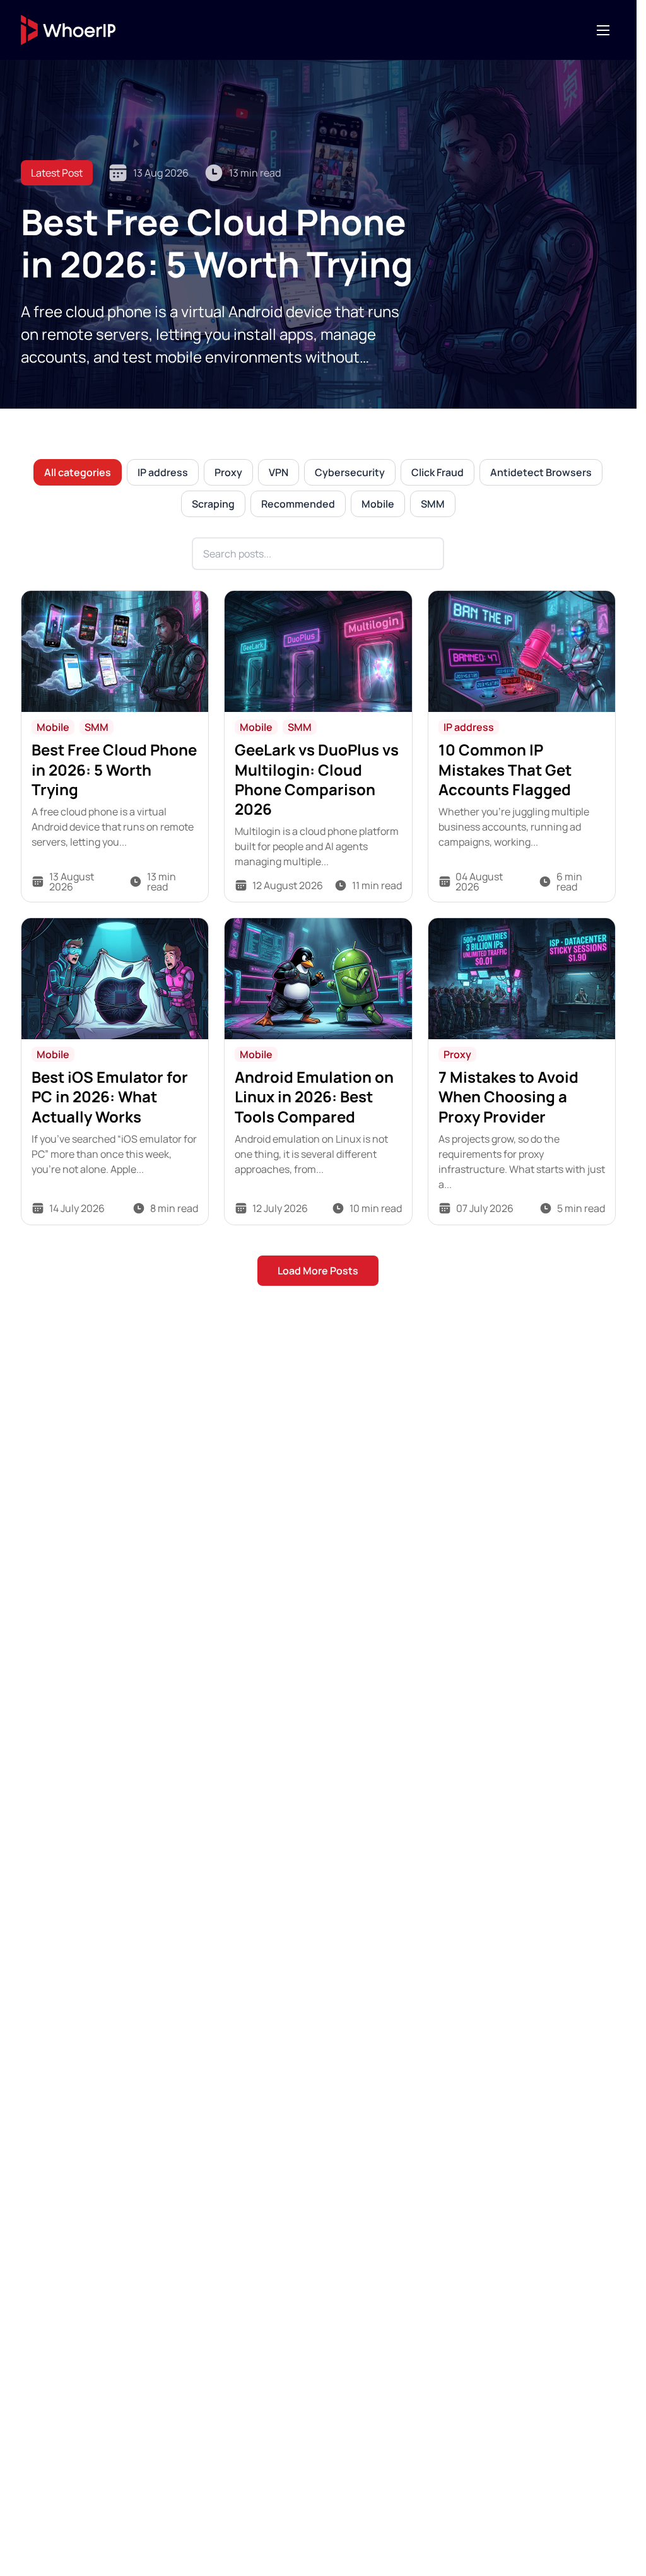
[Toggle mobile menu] (603, 30)
